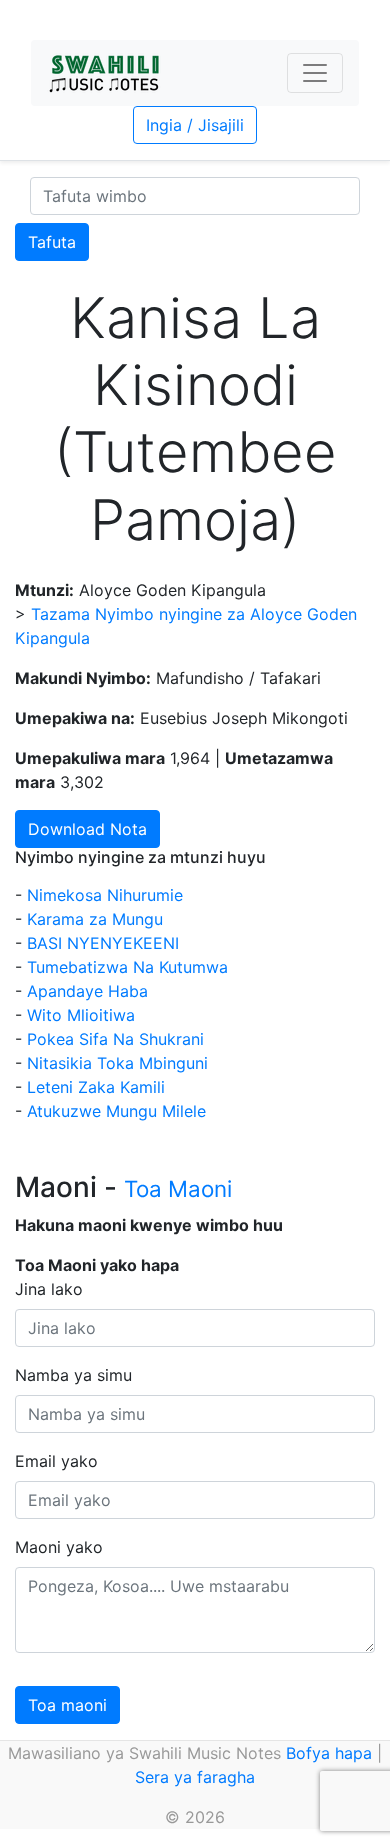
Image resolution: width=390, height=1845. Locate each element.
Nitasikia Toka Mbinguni (117, 1063)
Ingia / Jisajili (195, 125)
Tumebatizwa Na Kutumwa (127, 967)
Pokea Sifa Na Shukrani (115, 1039)
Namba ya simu (73, 1375)
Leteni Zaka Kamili (96, 1087)
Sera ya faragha (195, 1777)
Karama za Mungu (95, 919)
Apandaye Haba (87, 991)
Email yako (56, 1461)
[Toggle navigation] (315, 73)
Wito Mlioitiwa (81, 1015)
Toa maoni (67, 1705)
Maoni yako (59, 1547)
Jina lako (49, 1289)
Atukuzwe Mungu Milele (116, 1111)
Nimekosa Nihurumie (105, 895)
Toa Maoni (178, 1188)
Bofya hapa (329, 1753)
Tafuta (52, 242)
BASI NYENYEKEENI (103, 943)
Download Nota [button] (87, 829)
